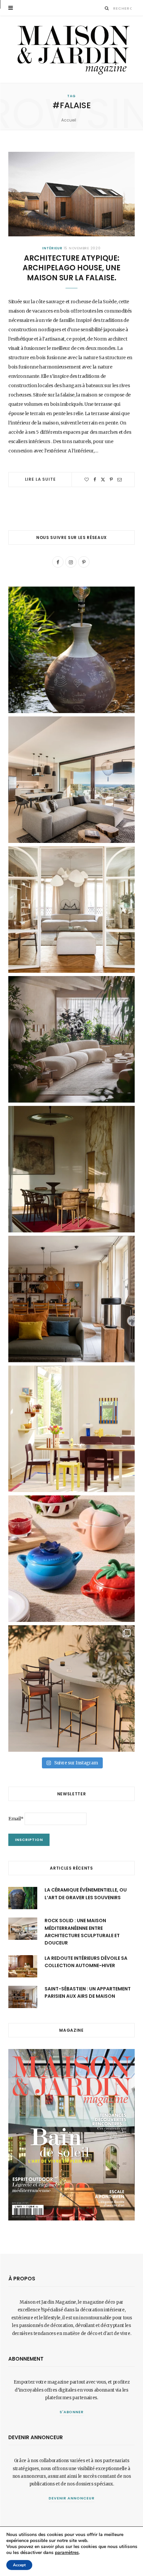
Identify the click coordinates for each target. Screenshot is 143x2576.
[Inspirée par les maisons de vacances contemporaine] (71, 1169)
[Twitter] (103, 480)
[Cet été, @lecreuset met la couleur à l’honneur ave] (71, 1559)
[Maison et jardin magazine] (71, 49)
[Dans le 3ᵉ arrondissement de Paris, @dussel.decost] (71, 909)
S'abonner (72, 2412)
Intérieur (52, 248)
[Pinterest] (111, 480)
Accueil (69, 120)
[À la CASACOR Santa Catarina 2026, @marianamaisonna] (71, 1039)
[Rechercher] (107, 8)
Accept (19, 2565)
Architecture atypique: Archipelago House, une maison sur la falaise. (71, 268)
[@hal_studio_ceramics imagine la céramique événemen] (71, 650)
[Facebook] (95, 480)
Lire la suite (40, 479)
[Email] (120, 480)
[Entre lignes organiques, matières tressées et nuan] (71, 1688)
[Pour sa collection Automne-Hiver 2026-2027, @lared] (71, 1429)
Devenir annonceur (71, 2498)
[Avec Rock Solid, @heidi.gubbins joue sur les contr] (71, 780)
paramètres (67, 2553)
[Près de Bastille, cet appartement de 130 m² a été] (71, 1299)
